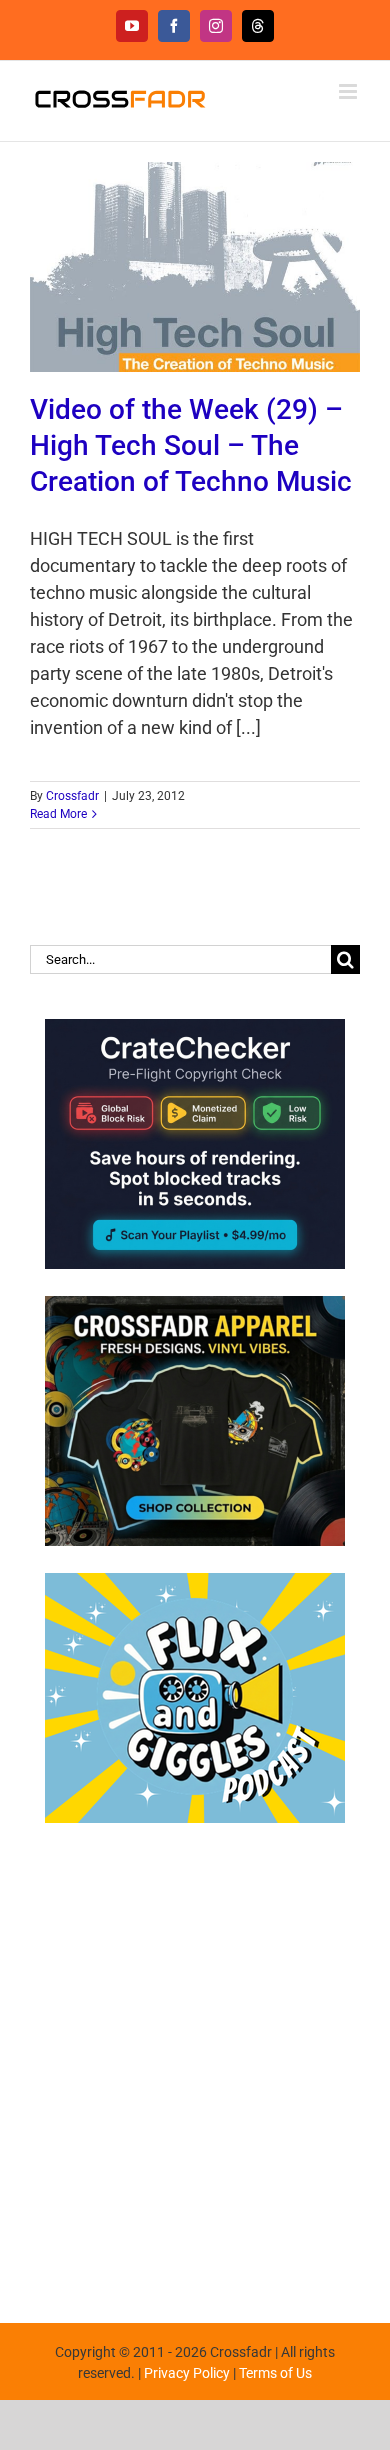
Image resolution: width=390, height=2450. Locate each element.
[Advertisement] (195, 2063)
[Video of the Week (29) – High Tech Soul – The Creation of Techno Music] (195, 267)
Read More (58, 814)
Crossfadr (72, 796)
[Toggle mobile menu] (349, 91)
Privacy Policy (187, 2373)
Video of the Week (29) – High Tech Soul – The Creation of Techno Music (191, 445)
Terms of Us (275, 2373)
